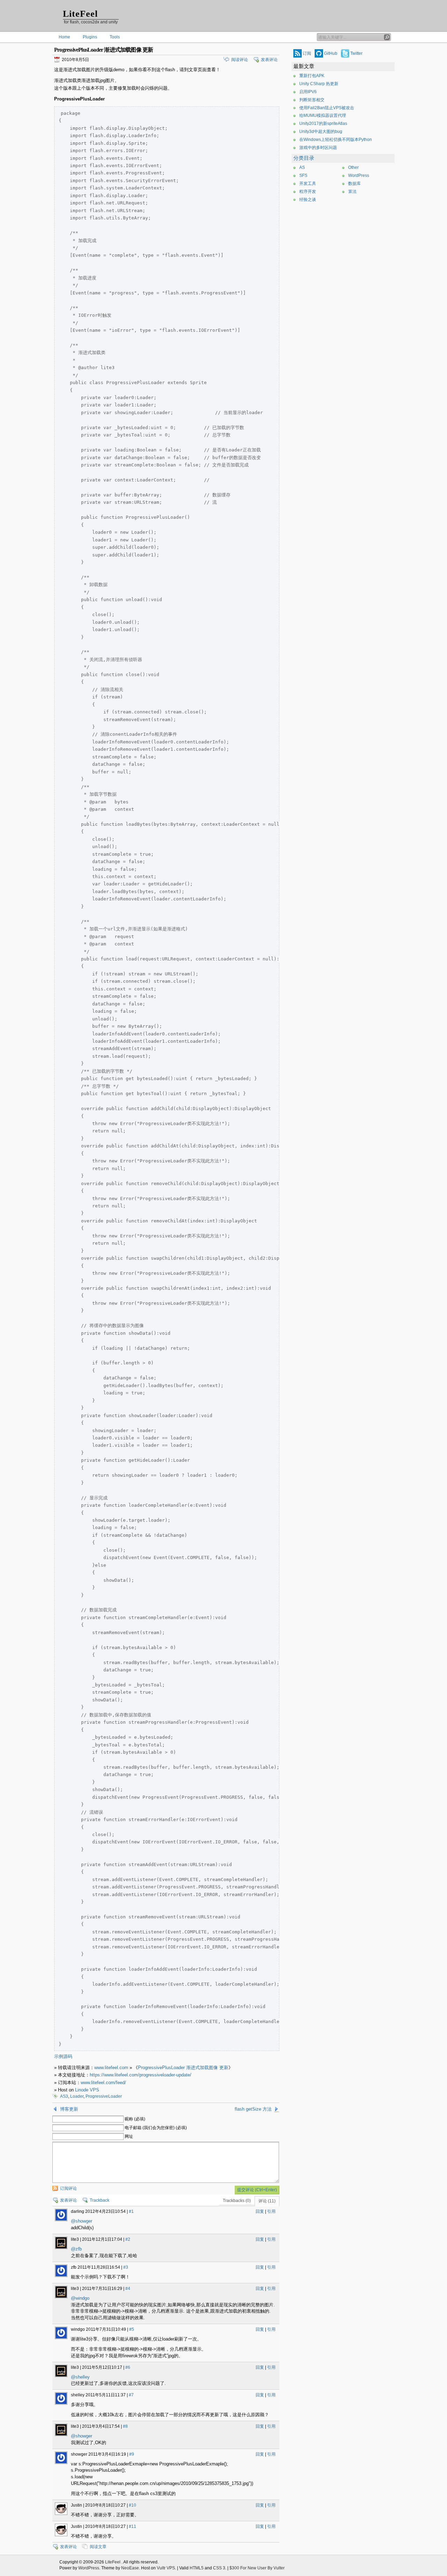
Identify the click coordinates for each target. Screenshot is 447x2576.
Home (64, 37)
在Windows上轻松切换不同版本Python (336, 140)
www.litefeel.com (111, 2068)
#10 (133, 2505)
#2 (128, 2239)
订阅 (307, 53)
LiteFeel (80, 14)
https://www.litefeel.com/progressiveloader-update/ (141, 2075)
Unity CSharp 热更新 (319, 84)
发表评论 (269, 60)
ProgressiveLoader (104, 2096)
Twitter (356, 53)
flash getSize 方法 (253, 2109)
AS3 (64, 2096)
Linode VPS (87, 2090)
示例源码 (63, 2056)
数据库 (354, 184)
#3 (126, 2267)
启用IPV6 (308, 92)
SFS (303, 175)
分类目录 (304, 158)
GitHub (331, 53)
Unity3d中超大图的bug (321, 132)
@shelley (80, 2377)
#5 (132, 2329)
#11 (133, 2526)
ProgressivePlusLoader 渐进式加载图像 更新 (183, 2068)
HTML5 (197, 2568)
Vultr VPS (166, 2568)
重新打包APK (312, 76)
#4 (128, 2289)
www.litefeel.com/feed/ (103, 2083)
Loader (77, 2096)
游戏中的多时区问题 (318, 148)
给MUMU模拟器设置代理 (323, 115)
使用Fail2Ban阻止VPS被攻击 (327, 108)
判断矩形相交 (312, 100)
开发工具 (308, 184)
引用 (271, 2211)
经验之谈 (308, 200)
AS (302, 167)
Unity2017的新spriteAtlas (323, 123)
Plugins (90, 37)
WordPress (359, 175)
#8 (125, 2426)
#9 (132, 2454)
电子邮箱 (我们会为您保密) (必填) (156, 2128)
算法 (352, 192)
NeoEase (130, 2568)
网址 (129, 2136)
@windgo (80, 2298)
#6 (128, 2367)
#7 (131, 2395)
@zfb (76, 2249)
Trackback (100, 2200)
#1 (131, 2211)
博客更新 (69, 2109)
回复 (260, 2211)
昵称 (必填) (135, 2119)
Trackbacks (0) (237, 2201)
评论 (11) (267, 2201)
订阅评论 (68, 2188)
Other (353, 167)
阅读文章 (98, 2547)
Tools (115, 37)
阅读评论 (240, 60)
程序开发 (308, 192)
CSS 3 (219, 2568)
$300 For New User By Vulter (257, 2568)
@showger (82, 2221)
